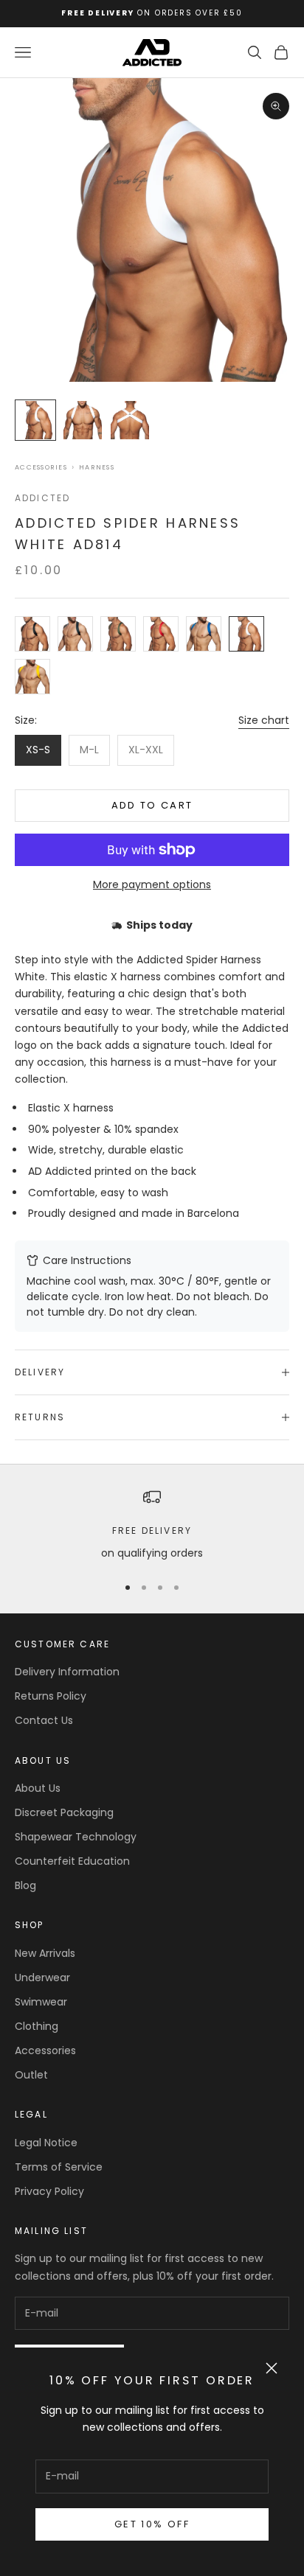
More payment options (152, 884)
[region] (152, 1525)
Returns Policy (51, 1696)
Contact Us (44, 1720)
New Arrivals (45, 1953)
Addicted (42, 498)
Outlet (31, 2075)
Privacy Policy (49, 2191)
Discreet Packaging (64, 1812)
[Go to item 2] (83, 420)
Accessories (41, 468)
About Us (38, 1788)
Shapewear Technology (76, 1837)
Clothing (37, 2026)
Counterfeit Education (72, 1861)
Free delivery (152, 1530)
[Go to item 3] (130, 420)
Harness (97, 468)
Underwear (42, 1978)
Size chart (264, 720)
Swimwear (41, 2002)
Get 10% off (152, 2524)
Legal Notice (46, 2143)
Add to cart (152, 805)
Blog (25, 1885)
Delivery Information (67, 1672)
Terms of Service (59, 2167)
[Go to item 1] (35, 420)
